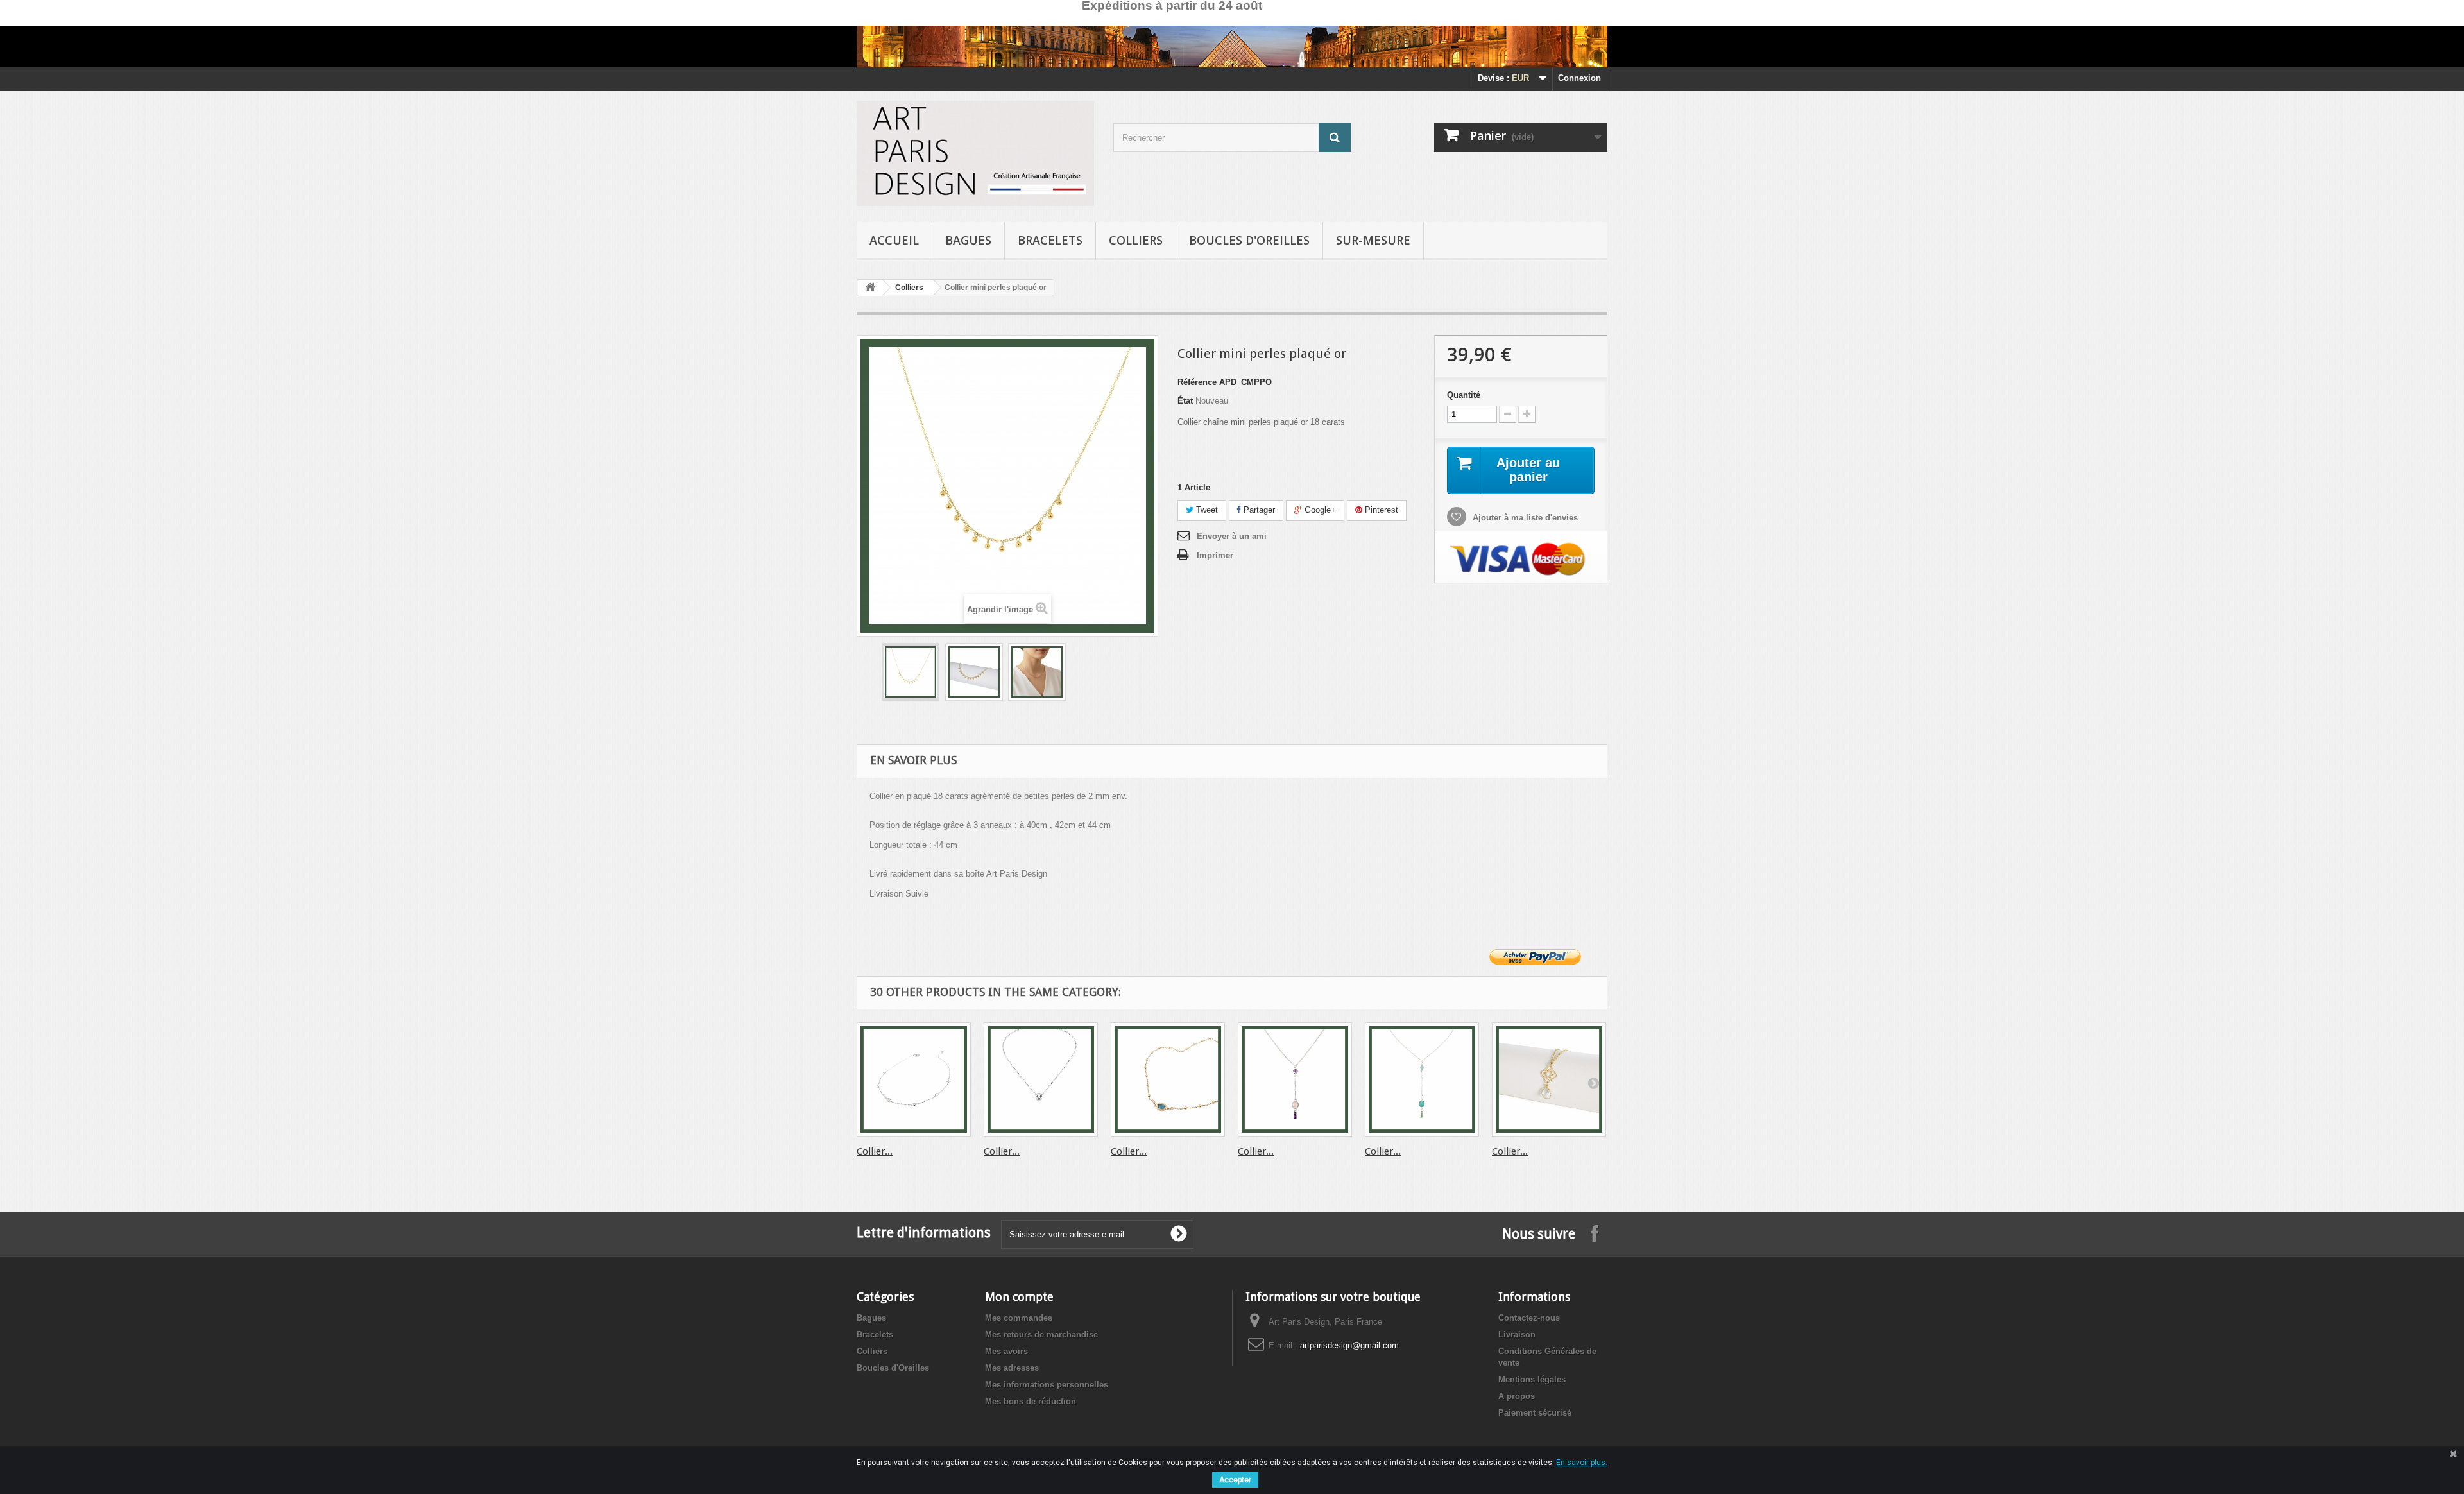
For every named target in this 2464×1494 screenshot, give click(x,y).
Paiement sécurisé (1535, 1413)
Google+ (1319, 510)
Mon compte (1019, 1297)
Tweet (1206, 510)
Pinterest (1380, 510)
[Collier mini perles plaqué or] (911, 672)
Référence (1197, 382)
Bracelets (1050, 240)
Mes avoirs (1006, 1351)
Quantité (1464, 395)
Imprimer (1215, 555)
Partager (1258, 510)
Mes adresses (1012, 1368)
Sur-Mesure (1373, 240)
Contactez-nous (1529, 1318)
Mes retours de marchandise (1041, 1335)
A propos (1517, 1396)
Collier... (875, 1151)
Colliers (1136, 240)
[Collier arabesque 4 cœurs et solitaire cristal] (1549, 1079)
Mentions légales (1532, 1379)
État (1185, 401)
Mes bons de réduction (1031, 1401)
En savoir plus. (1582, 1463)
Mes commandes (1019, 1318)
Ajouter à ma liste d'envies (1524, 518)
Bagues (968, 240)
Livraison (1517, 1335)
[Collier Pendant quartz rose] (1295, 1079)
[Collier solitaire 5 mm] (1041, 1079)
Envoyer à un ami (1232, 536)
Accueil (894, 240)
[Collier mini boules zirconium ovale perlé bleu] (1168, 1079)
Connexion (1579, 78)
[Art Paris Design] (975, 153)
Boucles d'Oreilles (1249, 240)
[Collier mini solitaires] (914, 1079)
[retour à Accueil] (870, 288)
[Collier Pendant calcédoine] (1422, 1079)
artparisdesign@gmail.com (1349, 1345)
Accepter (1235, 1480)
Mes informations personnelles (1047, 1385)
